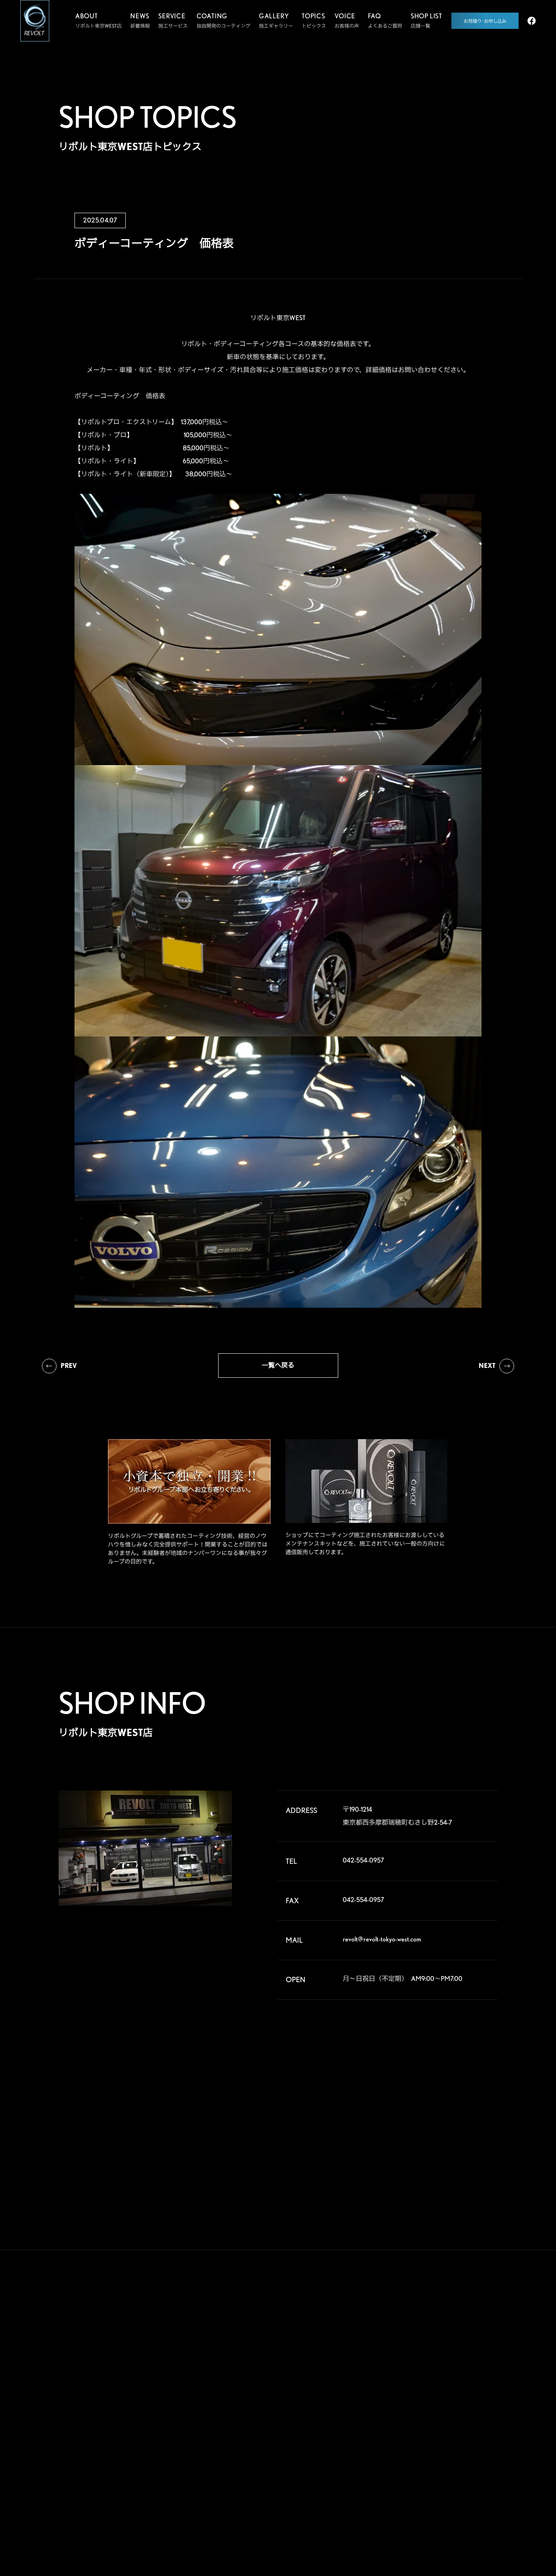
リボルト (250, 2399)
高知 (470, 2474)
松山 (388, 2487)
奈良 (429, 2448)
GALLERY (331, 2325)
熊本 (388, 2500)
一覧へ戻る (278, 1365)
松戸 (388, 2396)
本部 (388, 2344)
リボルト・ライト (259, 2415)
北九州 (472, 2487)
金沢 (429, 2435)
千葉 (470, 2383)
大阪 (470, 2448)
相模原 (472, 2409)
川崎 (429, 2409)
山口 (429, 2474)
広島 (388, 2474)
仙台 (388, 2357)
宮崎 (429, 2500)
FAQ (319, 2387)
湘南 (388, 2422)
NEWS (323, 2418)
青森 (429, 2344)
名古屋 (391, 2448)
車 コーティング (204, 2345)
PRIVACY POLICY (329, 2484)
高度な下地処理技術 (262, 2345)
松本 (470, 2422)
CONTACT (332, 2449)
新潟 (470, 2357)
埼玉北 (391, 2383)
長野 (429, 2422)
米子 (470, 2461)
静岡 (388, 2435)
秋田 (470, 2344)
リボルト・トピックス (264, 2511)
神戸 (388, 2461)
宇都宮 (431, 2370)
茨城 (470, 2370)
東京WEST (394, 2409)
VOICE (325, 2356)
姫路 (429, 2461)
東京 (429, 2396)
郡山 (429, 2357)
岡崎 (470, 2435)
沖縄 (470, 2500)
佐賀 (429, 2487)
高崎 (388, 2370)
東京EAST (475, 2396)
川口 (429, 2383)
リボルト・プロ (257, 2384)
